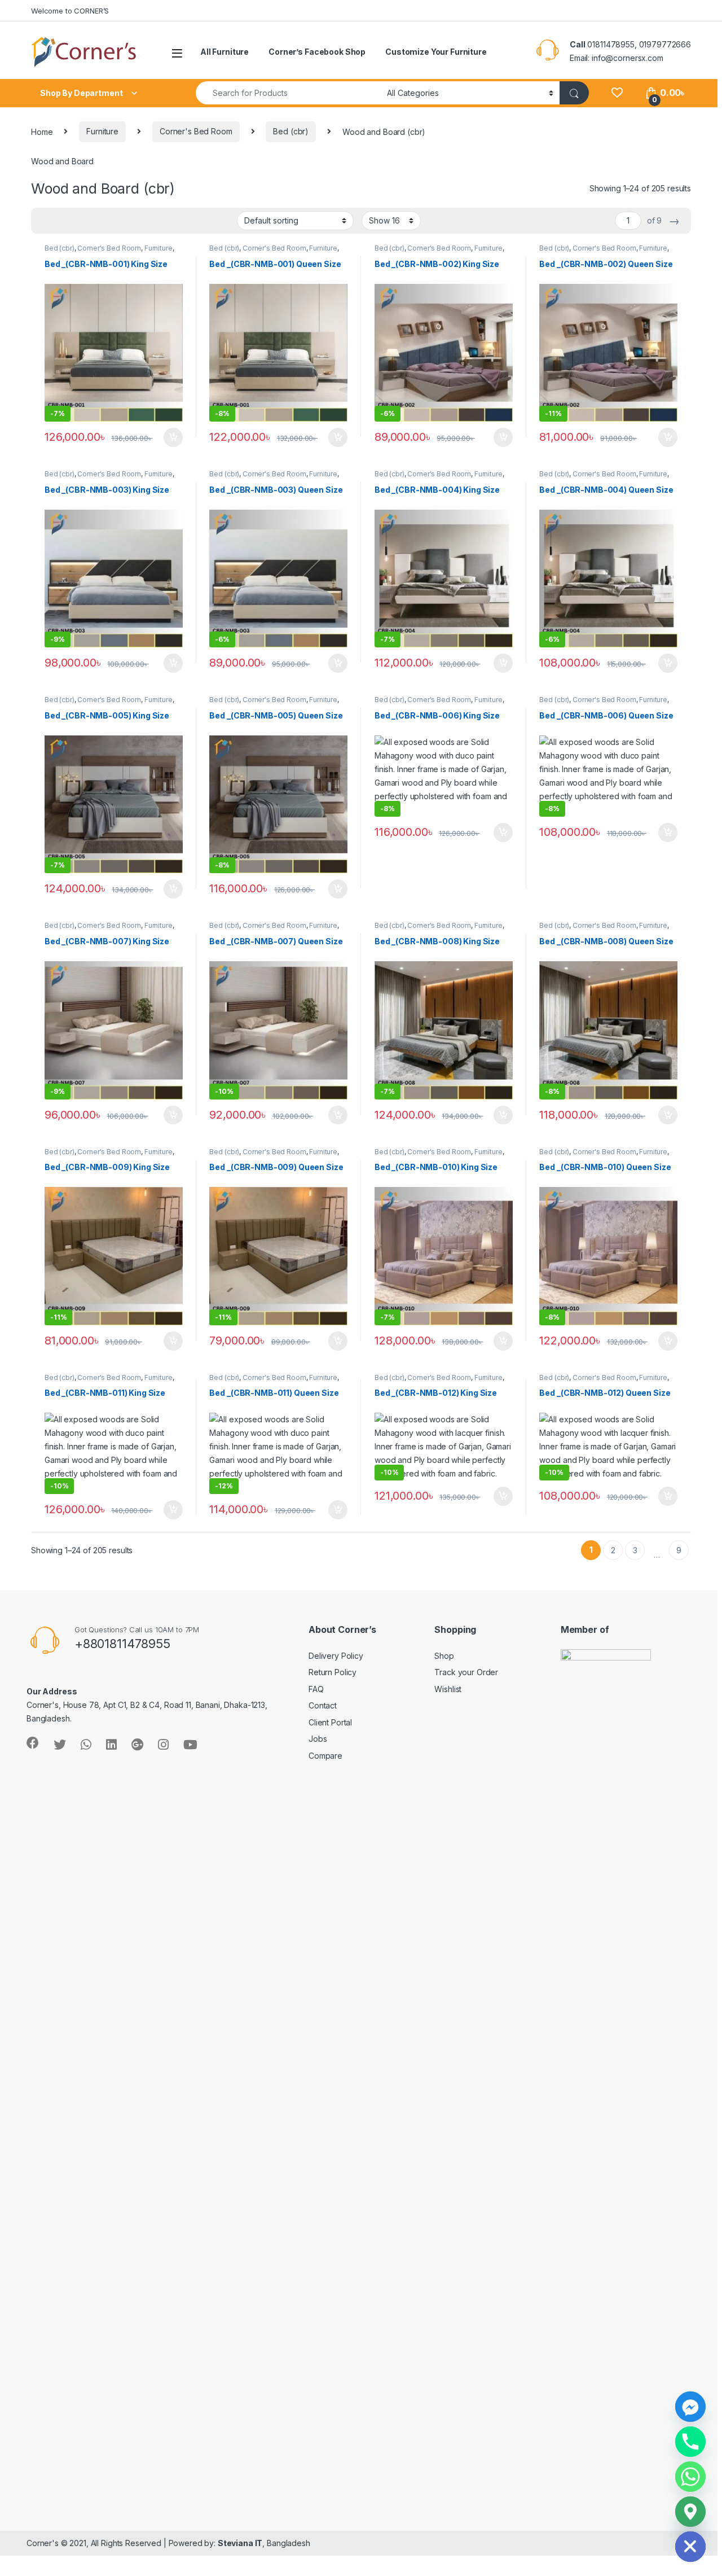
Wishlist (448, 1689)
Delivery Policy (336, 1656)
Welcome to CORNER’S (70, 11)
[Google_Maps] (690, 2512)
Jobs (318, 1739)
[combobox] (288, 93)
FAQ (316, 1689)
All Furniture (224, 52)
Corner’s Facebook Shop (317, 52)
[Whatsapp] (690, 2477)
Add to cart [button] (173, 437)
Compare (325, 1756)
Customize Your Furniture (436, 52)
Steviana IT (240, 2543)
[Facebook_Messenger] (690, 2407)
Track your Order (466, 1672)
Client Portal (330, 1722)
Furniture (102, 131)
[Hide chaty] (690, 2547)
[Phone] (690, 2442)
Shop (444, 1656)
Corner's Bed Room (196, 131)
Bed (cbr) (291, 131)
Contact (323, 1705)
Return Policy (333, 1672)
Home (42, 131)
